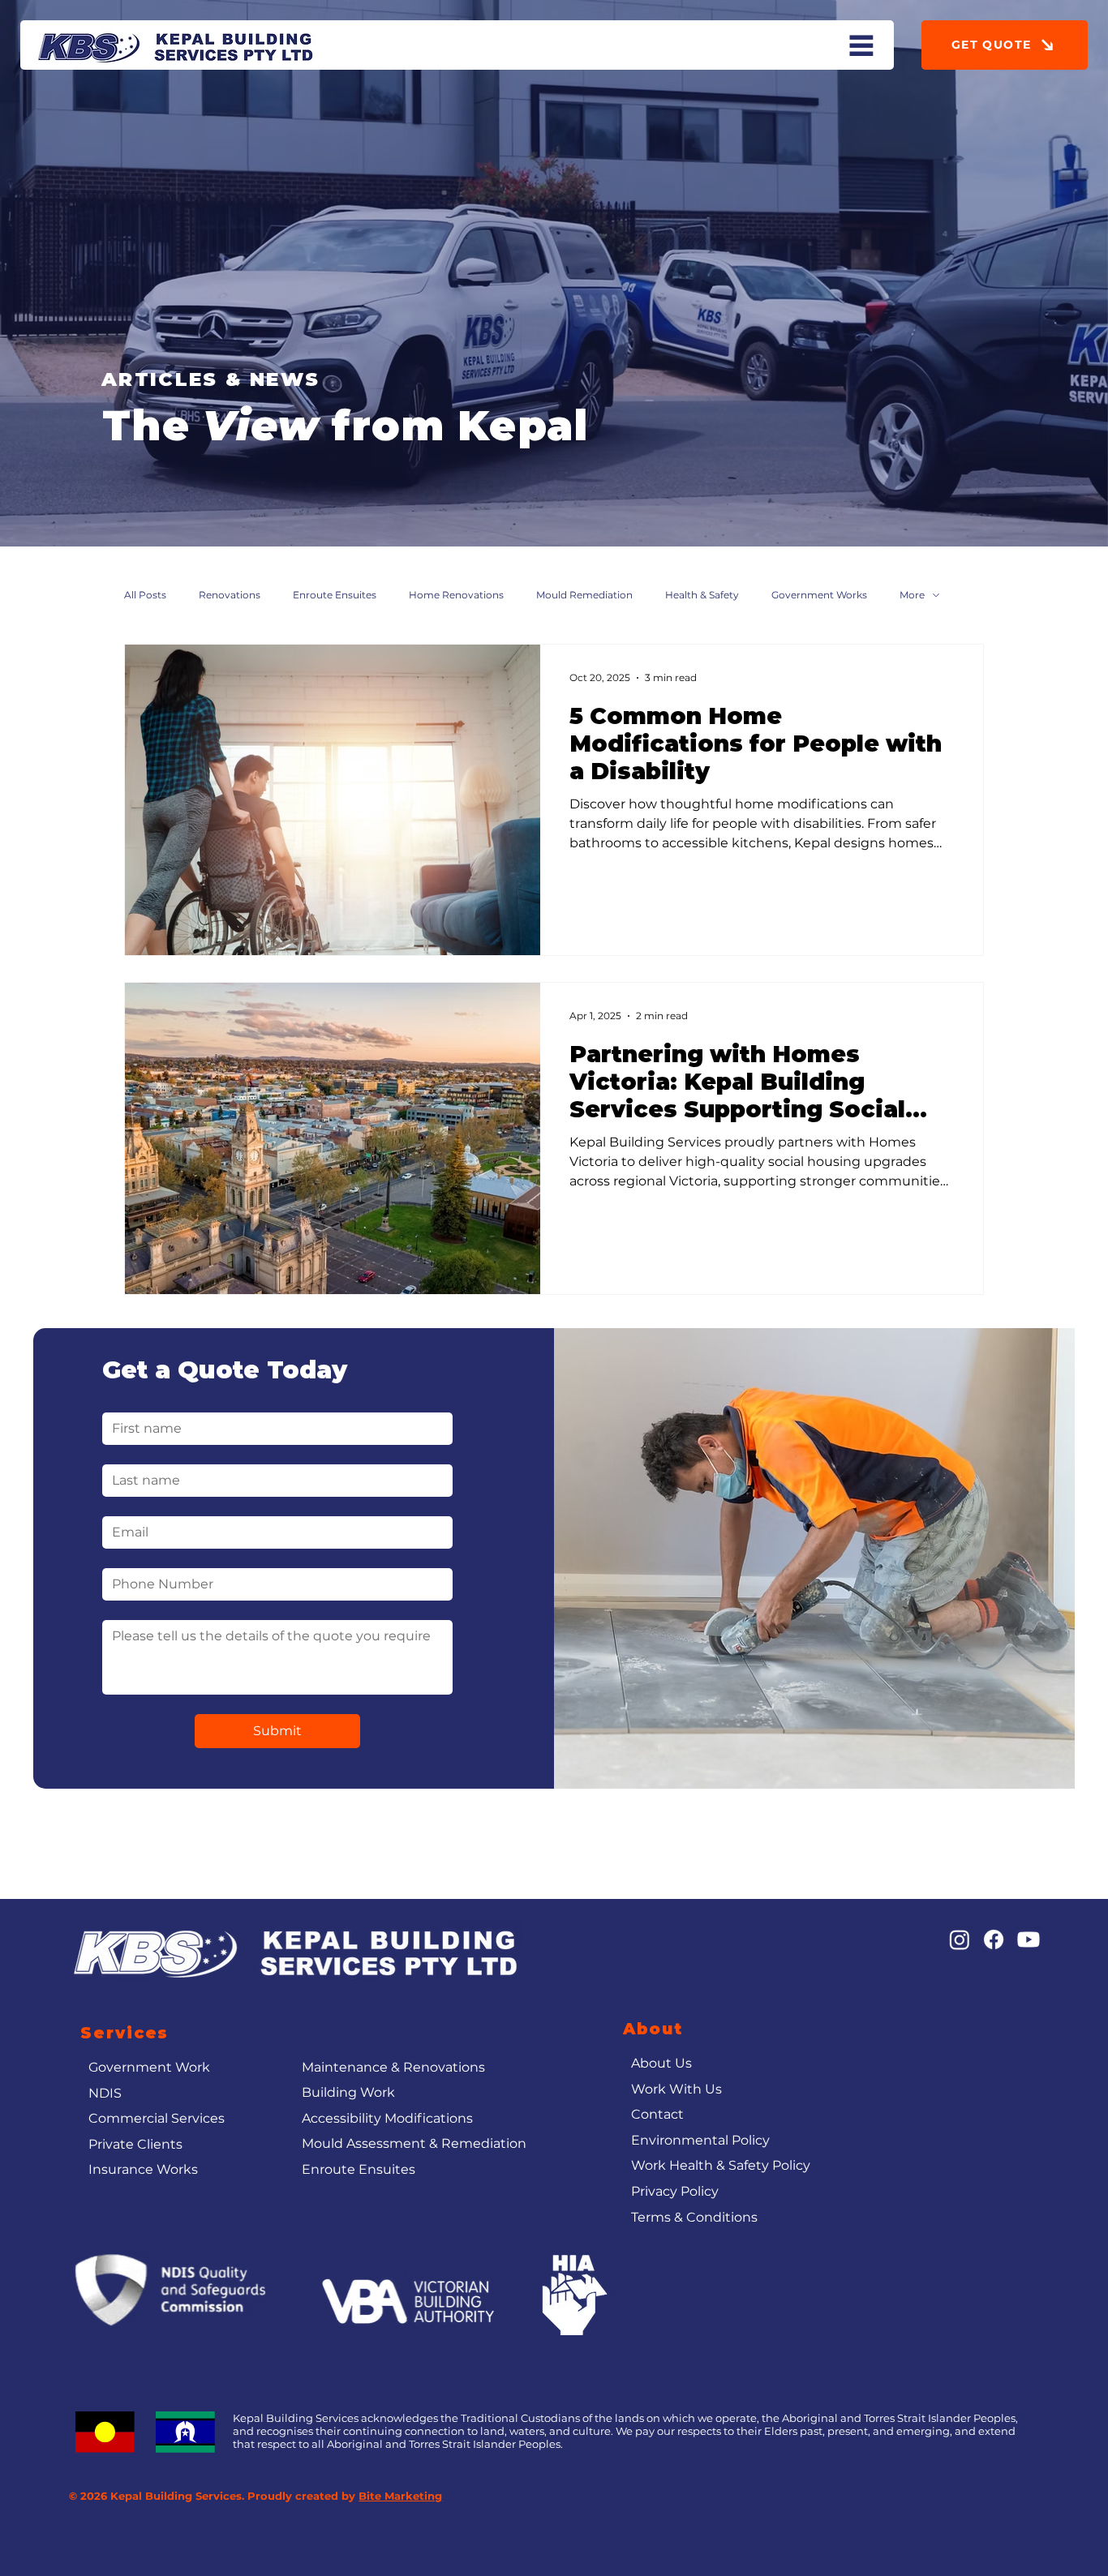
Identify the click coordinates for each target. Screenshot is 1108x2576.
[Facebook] (994, 1940)
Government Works (819, 595)
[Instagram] (960, 1940)
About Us (661, 2063)
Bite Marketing (400, 2496)
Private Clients (135, 2144)
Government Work (149, 2067)
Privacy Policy (675, 2191)
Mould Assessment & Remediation (414, 2143)
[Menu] (861, 45)
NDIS (105, 2093)
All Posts (145, 595)
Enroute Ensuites (335, 595)
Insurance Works (143, 2169)
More (912, 595)
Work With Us (676, 2089)
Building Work (348, 2092)
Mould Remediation (584, 595)
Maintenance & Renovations (393, 2067)
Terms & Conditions (694, 2217)
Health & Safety (702, 595)
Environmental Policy (700, 2140)
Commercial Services (157, 2118)
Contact (657, 2114)
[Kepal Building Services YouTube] (1029, 1940)
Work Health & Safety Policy (721, 2165)
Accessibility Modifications (387, 2118)
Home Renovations (456, 595)
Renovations (230, 595)
